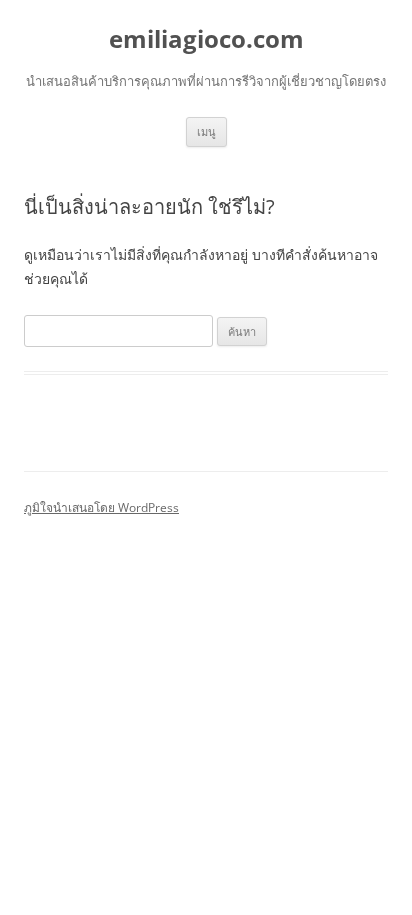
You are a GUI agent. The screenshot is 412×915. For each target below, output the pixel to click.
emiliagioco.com (206, 39)
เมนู (206, 131)
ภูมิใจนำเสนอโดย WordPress (101, 507)
